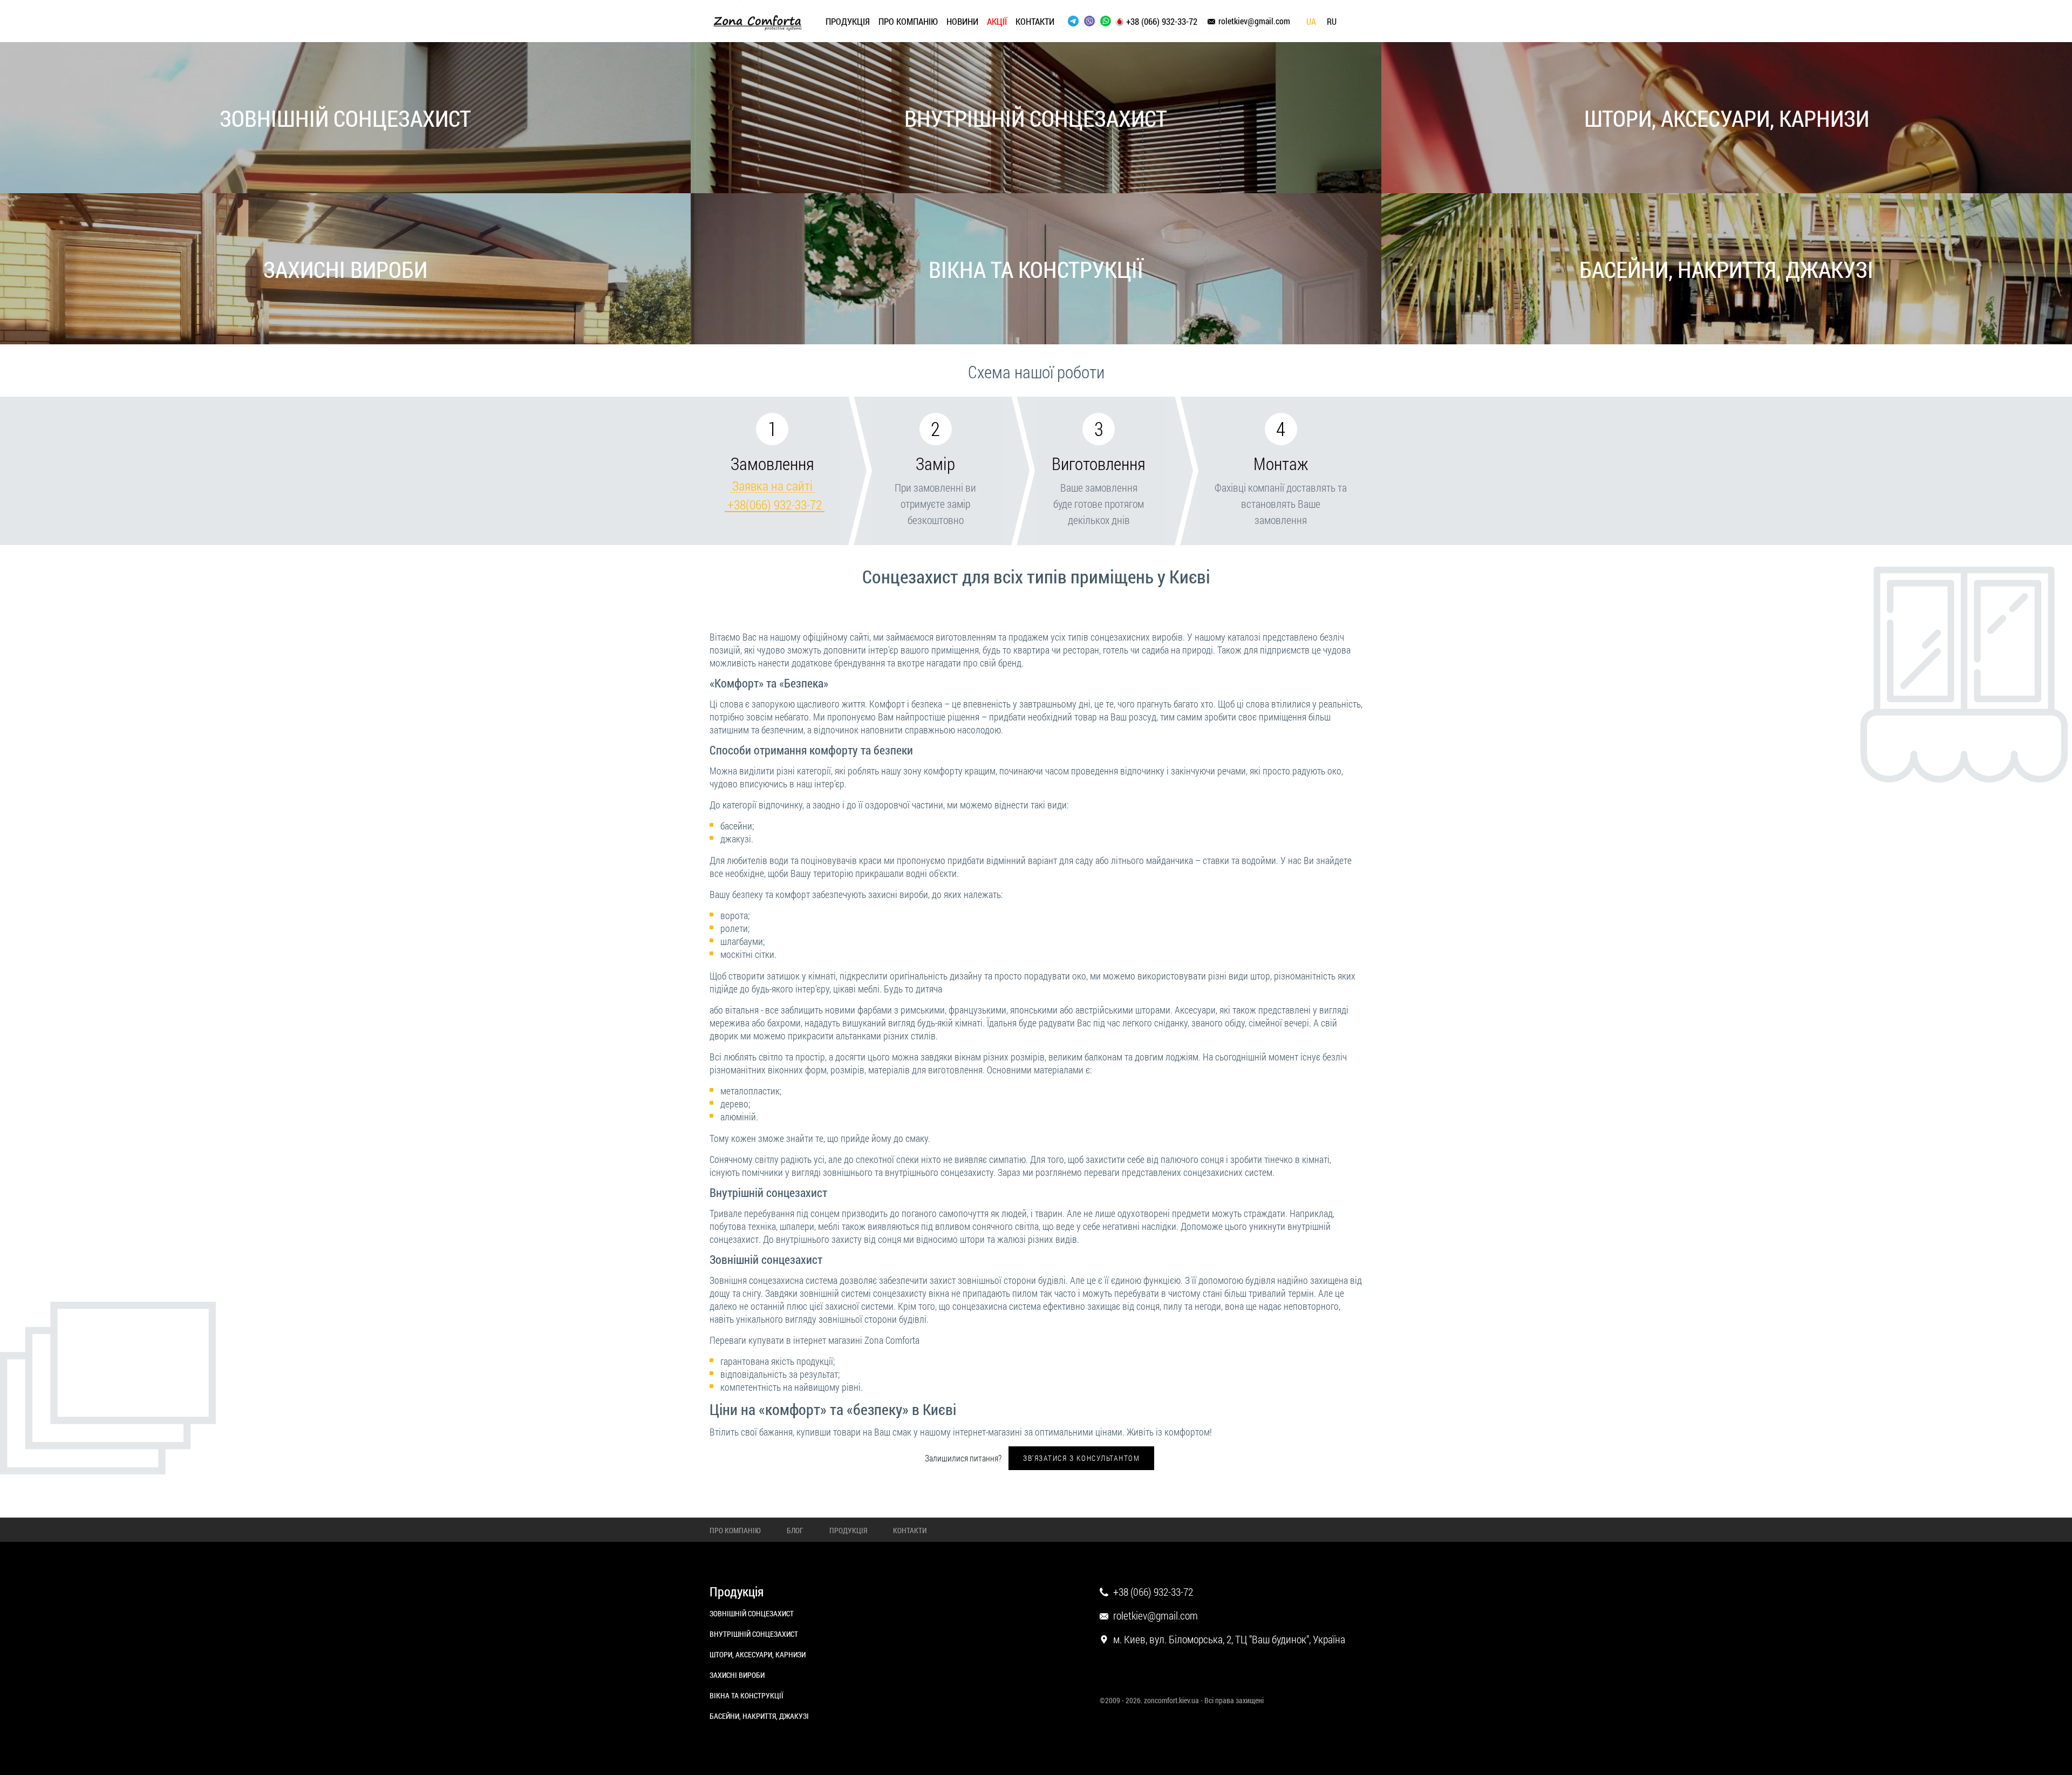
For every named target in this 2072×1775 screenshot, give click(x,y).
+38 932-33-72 (775, 505)
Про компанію (908, 21)
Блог (795, 1530)
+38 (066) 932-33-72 (1162, 22)
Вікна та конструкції (1036, 269)
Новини (962, 21)
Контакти (1035, 21)
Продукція (848, 21)
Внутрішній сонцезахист (1036, 118)
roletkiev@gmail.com (1254, 21)
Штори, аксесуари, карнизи (1727, 118)
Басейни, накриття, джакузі (1726, 269)
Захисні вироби (345, 269)
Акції (997, 21)
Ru (1332, 22)
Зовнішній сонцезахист (345, 118)
